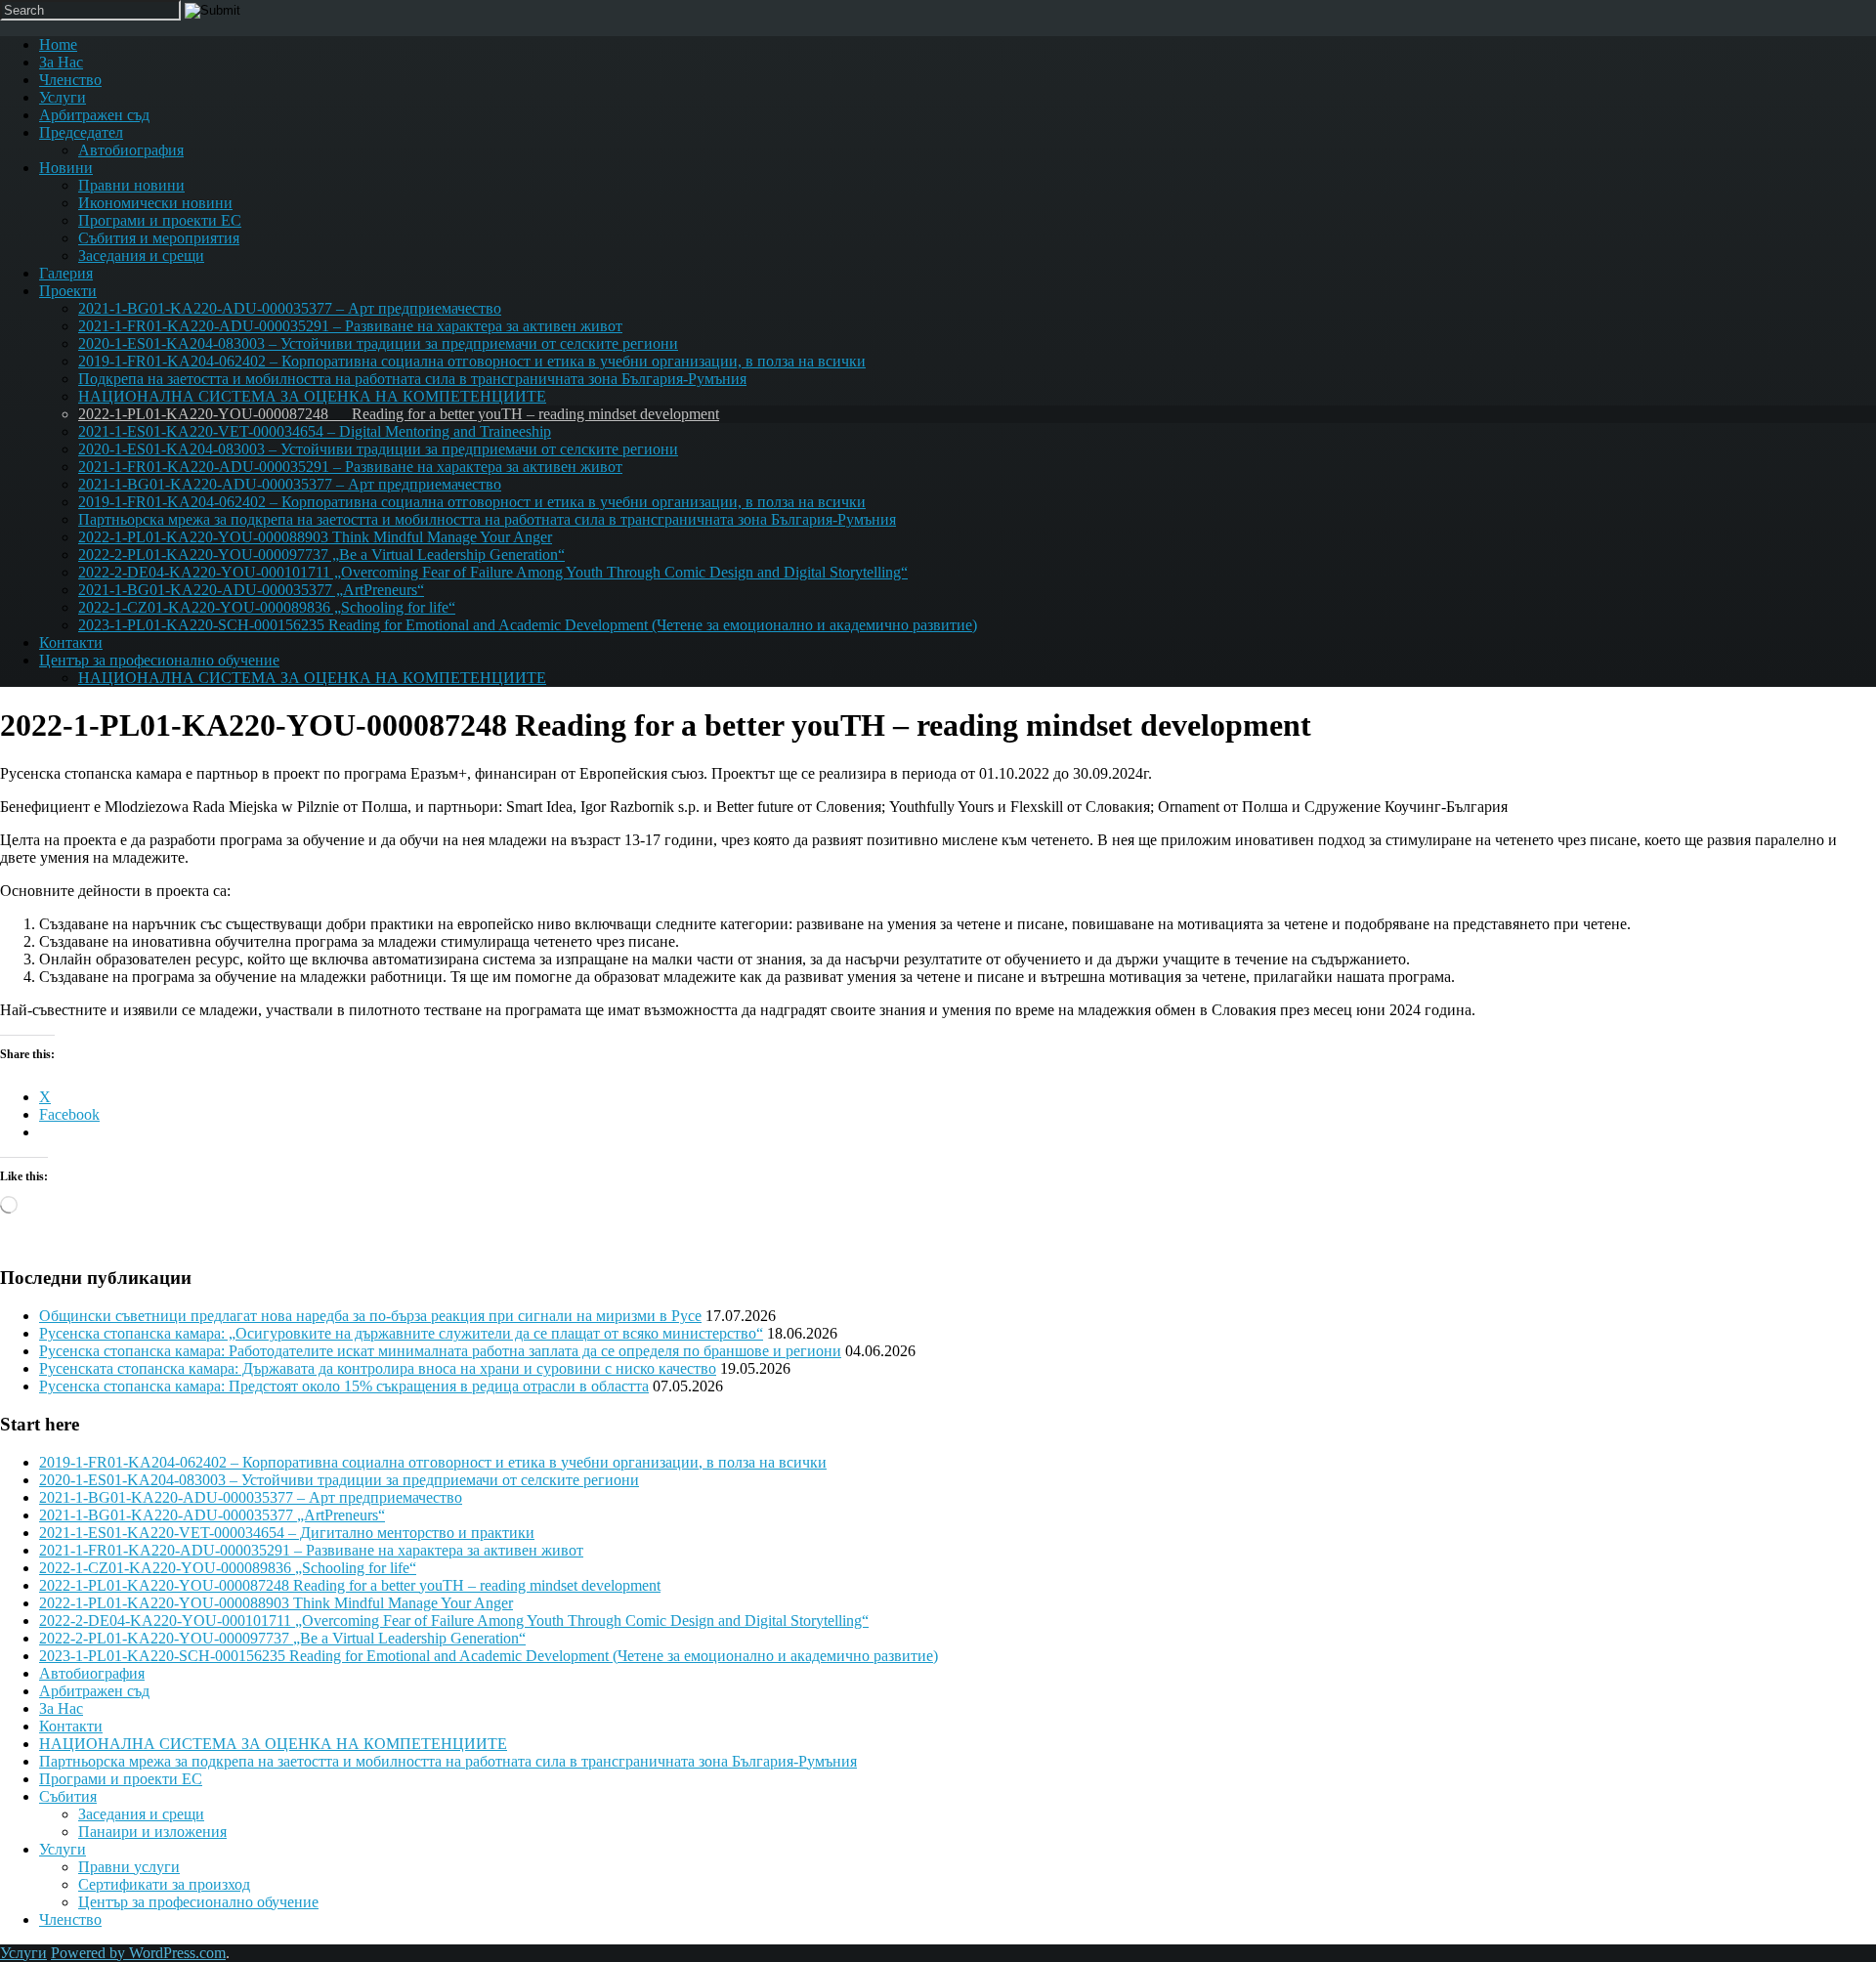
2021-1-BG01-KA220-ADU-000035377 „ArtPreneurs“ (251, 590)
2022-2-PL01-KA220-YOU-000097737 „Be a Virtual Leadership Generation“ (321, 554)
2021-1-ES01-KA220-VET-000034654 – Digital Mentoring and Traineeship (315, 431)
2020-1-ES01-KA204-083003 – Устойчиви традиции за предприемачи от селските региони (378, 343)
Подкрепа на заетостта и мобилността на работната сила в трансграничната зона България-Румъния (412, 379)
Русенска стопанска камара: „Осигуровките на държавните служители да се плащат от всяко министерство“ (401, 1333)
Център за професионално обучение (159, 660)
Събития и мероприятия (159, 238)
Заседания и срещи (141, 256)
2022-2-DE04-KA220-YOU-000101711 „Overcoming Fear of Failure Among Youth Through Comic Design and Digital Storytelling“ (493, 572)
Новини (66, 168)
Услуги (63, 97)
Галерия (66, 273)
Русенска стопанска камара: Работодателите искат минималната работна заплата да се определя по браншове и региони (440, 1351)
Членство (70, 80)
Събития (68, 1796)
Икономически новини (155, 203)
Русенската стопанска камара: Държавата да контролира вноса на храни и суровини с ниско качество (378, 1368)
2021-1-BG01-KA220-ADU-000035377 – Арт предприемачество (290, 308)
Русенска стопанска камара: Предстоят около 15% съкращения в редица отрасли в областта (344, 1386)
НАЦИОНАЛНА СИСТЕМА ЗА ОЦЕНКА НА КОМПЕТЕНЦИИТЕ (312, 396)
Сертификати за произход (164, 1884)
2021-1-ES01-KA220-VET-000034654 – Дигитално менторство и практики (287, 1533)
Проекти (68, 291)
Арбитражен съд (94, 115)
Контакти (71, 642)
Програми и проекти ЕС (160, 220)
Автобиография (131, 150)
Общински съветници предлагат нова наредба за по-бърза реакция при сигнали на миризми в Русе (370, 1316)
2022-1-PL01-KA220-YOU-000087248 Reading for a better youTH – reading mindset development (399, 414)
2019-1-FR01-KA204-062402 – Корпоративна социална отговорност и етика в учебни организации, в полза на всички (472, 361)
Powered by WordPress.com (138, 1953)
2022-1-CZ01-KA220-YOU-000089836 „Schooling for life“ (267, 607)
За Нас (61, 62)
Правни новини (131, 185)
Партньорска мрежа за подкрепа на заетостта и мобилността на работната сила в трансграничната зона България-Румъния (487, 519)
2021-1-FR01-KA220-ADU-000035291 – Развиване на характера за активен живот (350, 326)
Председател (81, 132)
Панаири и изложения (152, 1832)
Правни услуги (129, 1867)
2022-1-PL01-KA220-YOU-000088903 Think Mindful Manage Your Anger (315, 537)
